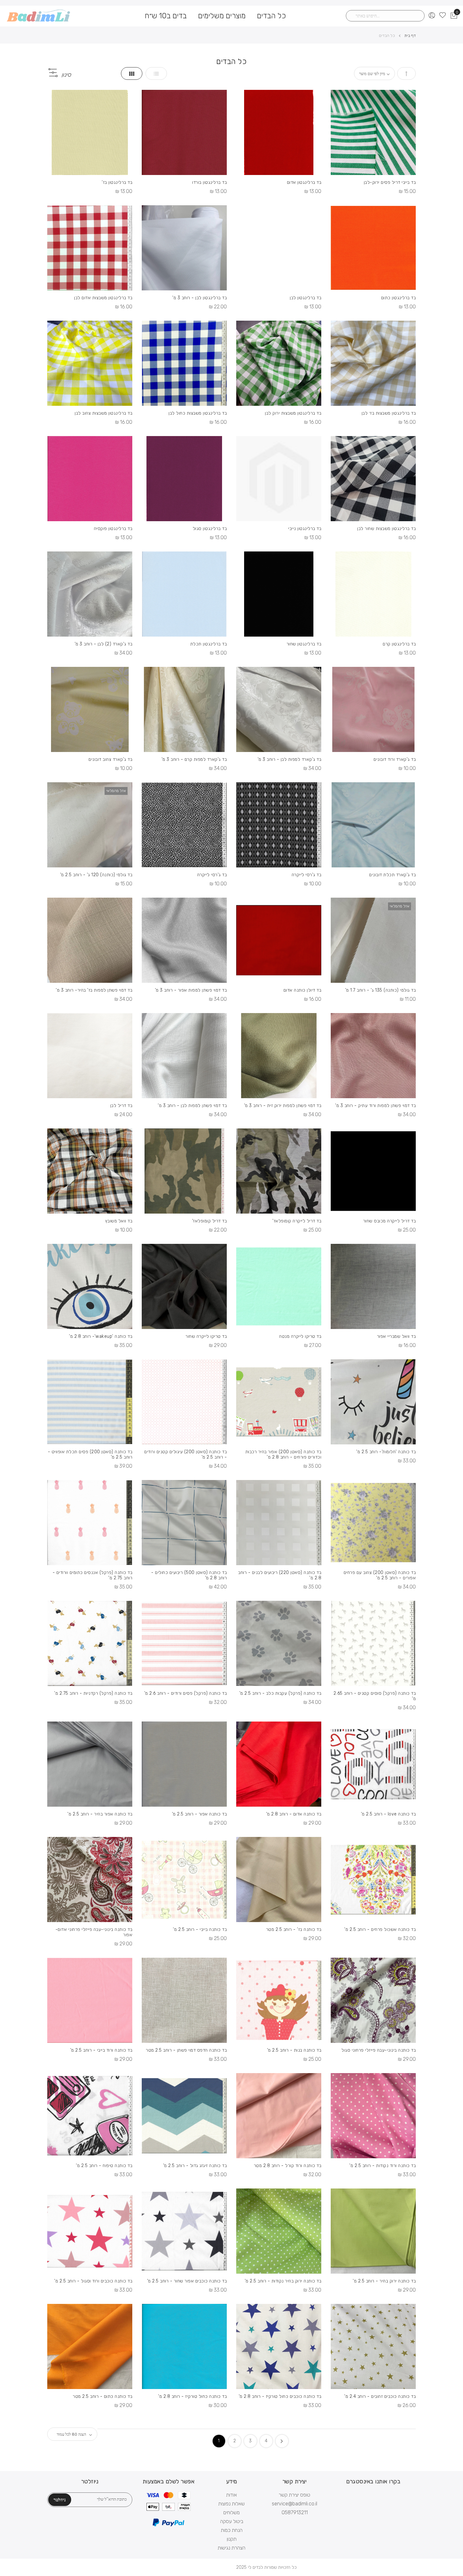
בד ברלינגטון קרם (399, 644)
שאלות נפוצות (231, 2504)
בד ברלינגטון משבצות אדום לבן (103, 298)
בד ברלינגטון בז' (117, 182)
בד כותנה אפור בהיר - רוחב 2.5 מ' (100, 1814)
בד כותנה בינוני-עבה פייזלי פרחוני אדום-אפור (94, 1932)
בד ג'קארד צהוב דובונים (110, 759)
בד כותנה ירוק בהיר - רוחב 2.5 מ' (384, 2281)
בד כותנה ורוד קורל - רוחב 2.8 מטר (288, 2166)
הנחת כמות (232, 2530)
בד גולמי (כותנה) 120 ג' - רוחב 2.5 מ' (96, 875)
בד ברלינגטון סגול (210, 529)
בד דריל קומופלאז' (209, 1221)
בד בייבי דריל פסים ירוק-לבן (390, 182)
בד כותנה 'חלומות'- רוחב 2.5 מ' (386, 1452)
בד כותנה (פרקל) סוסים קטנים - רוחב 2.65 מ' (375, 1696)
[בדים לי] (39, 16)
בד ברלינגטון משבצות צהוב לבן (103, 413)
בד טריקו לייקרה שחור (206, 1336)
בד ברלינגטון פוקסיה (113, 529)
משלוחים (231, 2512)
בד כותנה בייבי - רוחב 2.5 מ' (200, 1929)
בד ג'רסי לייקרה (306, 875)
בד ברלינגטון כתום (398, 298)
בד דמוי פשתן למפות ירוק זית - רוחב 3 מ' (283, 1106)
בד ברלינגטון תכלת (209, 644)
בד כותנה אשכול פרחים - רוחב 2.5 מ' (380, 1929)
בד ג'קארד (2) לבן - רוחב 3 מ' (103, 644)
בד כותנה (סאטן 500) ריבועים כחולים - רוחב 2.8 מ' (189, 1575)
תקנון (232, 2539)
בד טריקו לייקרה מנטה (300, 1336)
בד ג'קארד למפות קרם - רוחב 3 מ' (194, 759)
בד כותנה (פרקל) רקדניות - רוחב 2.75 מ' (93, 1693)
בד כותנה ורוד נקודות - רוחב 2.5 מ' (383, 2166)
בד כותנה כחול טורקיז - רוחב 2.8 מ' (192, 2396)
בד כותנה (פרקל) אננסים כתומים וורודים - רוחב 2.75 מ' (92, 1575)
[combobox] (385, 16)
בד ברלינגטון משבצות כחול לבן (198, 413)
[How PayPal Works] (169, 2525)
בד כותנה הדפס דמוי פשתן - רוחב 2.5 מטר (186, 2050)
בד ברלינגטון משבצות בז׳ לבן (389, 413)
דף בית (410, 35)
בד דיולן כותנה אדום (302, 990)
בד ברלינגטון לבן (306, 298)
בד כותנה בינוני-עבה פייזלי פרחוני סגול (379, 2050)
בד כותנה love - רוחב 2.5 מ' (388, 1814)
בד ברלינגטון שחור (304, 644)
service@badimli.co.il (294, 2504)
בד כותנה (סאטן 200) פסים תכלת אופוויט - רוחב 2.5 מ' (90, 1454)
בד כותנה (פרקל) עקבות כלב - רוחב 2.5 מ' (280, 1693)
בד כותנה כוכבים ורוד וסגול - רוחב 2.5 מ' (93, 2281)
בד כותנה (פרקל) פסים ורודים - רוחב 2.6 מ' (186, 1693)
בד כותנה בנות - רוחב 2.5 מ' (294, 2050)
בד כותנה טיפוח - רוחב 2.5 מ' (104, 2166)
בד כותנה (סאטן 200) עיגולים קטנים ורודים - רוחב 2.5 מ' (186, 1454)
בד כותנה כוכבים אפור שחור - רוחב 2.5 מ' (187, 2281)
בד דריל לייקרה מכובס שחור (389, 1221)
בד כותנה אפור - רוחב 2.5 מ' (199, 1814)
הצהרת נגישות (231, 2548)
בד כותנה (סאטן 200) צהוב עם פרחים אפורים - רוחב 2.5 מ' (380, 1575)
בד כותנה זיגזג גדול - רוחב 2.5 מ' (195, 2166)
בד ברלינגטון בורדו (209, 182)
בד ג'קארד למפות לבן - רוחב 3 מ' (289, 759)
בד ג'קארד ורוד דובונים (395, 759)
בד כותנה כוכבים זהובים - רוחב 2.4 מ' (380, 2396)
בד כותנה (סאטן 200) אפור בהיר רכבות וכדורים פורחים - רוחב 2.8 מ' (283, 1454)
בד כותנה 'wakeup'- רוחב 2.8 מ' (101, 1336)
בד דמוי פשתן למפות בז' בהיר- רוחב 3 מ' (94, 990)
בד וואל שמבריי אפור (396, 1336)
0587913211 (295, 2512)
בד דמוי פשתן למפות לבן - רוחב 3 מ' (192, 1106)
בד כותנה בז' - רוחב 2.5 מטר (294, 1929)
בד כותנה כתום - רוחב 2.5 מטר (103, 2396)
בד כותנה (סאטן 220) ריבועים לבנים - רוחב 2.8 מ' (280, 1575)
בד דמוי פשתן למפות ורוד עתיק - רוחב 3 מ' (375, 1106)
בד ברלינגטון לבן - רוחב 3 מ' (200, 298)
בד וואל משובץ (119, 1221)
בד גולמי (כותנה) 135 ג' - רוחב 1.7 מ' (380, 990)
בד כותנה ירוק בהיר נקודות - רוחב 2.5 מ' (283, 2281)
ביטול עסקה (232, 2521)
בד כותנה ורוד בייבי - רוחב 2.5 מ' (101, 2050)
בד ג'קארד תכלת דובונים (392, 875)
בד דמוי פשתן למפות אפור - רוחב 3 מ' (191, 990)
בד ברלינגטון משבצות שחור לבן (386, 529)
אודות (231, 2495)
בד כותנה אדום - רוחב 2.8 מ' (294, 1814)
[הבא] (282, 2441)
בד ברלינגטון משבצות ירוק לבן (293, 413)
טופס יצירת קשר (294, 2495)
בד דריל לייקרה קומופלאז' (297, 1221)
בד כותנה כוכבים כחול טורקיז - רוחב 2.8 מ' (280, 2396)
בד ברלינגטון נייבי (305, 529)
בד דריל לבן (121, 1106)
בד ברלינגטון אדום (304, 182)
